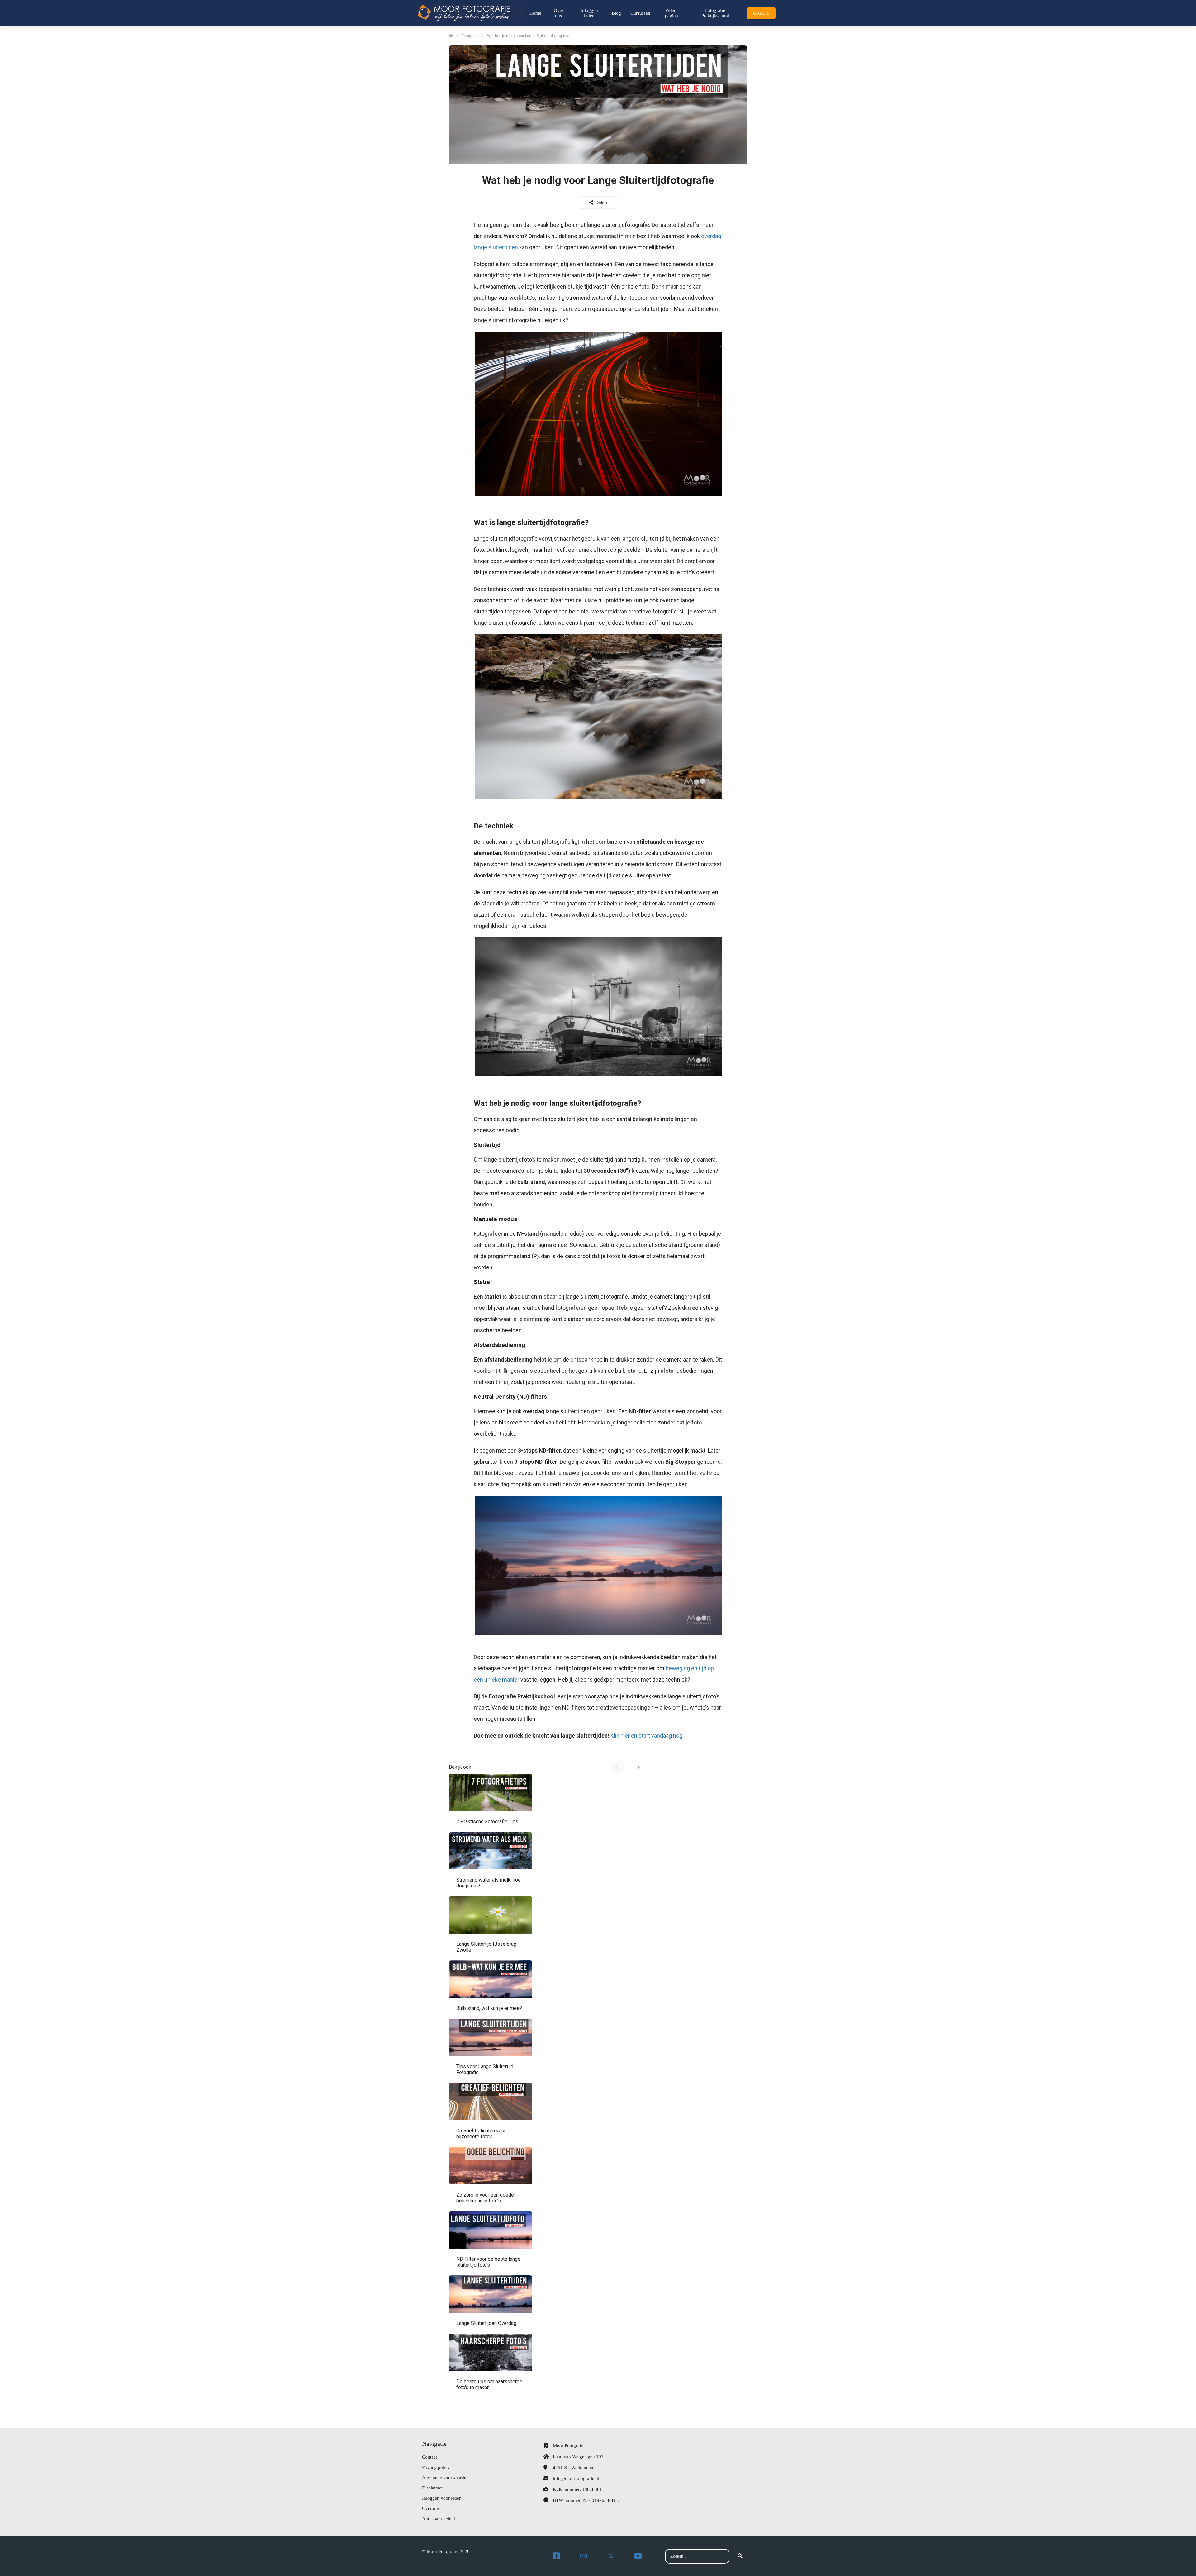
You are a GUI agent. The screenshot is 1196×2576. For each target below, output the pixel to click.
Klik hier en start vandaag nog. (647, 1736)
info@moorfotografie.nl (576, 2478)
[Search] (740, 2556)
